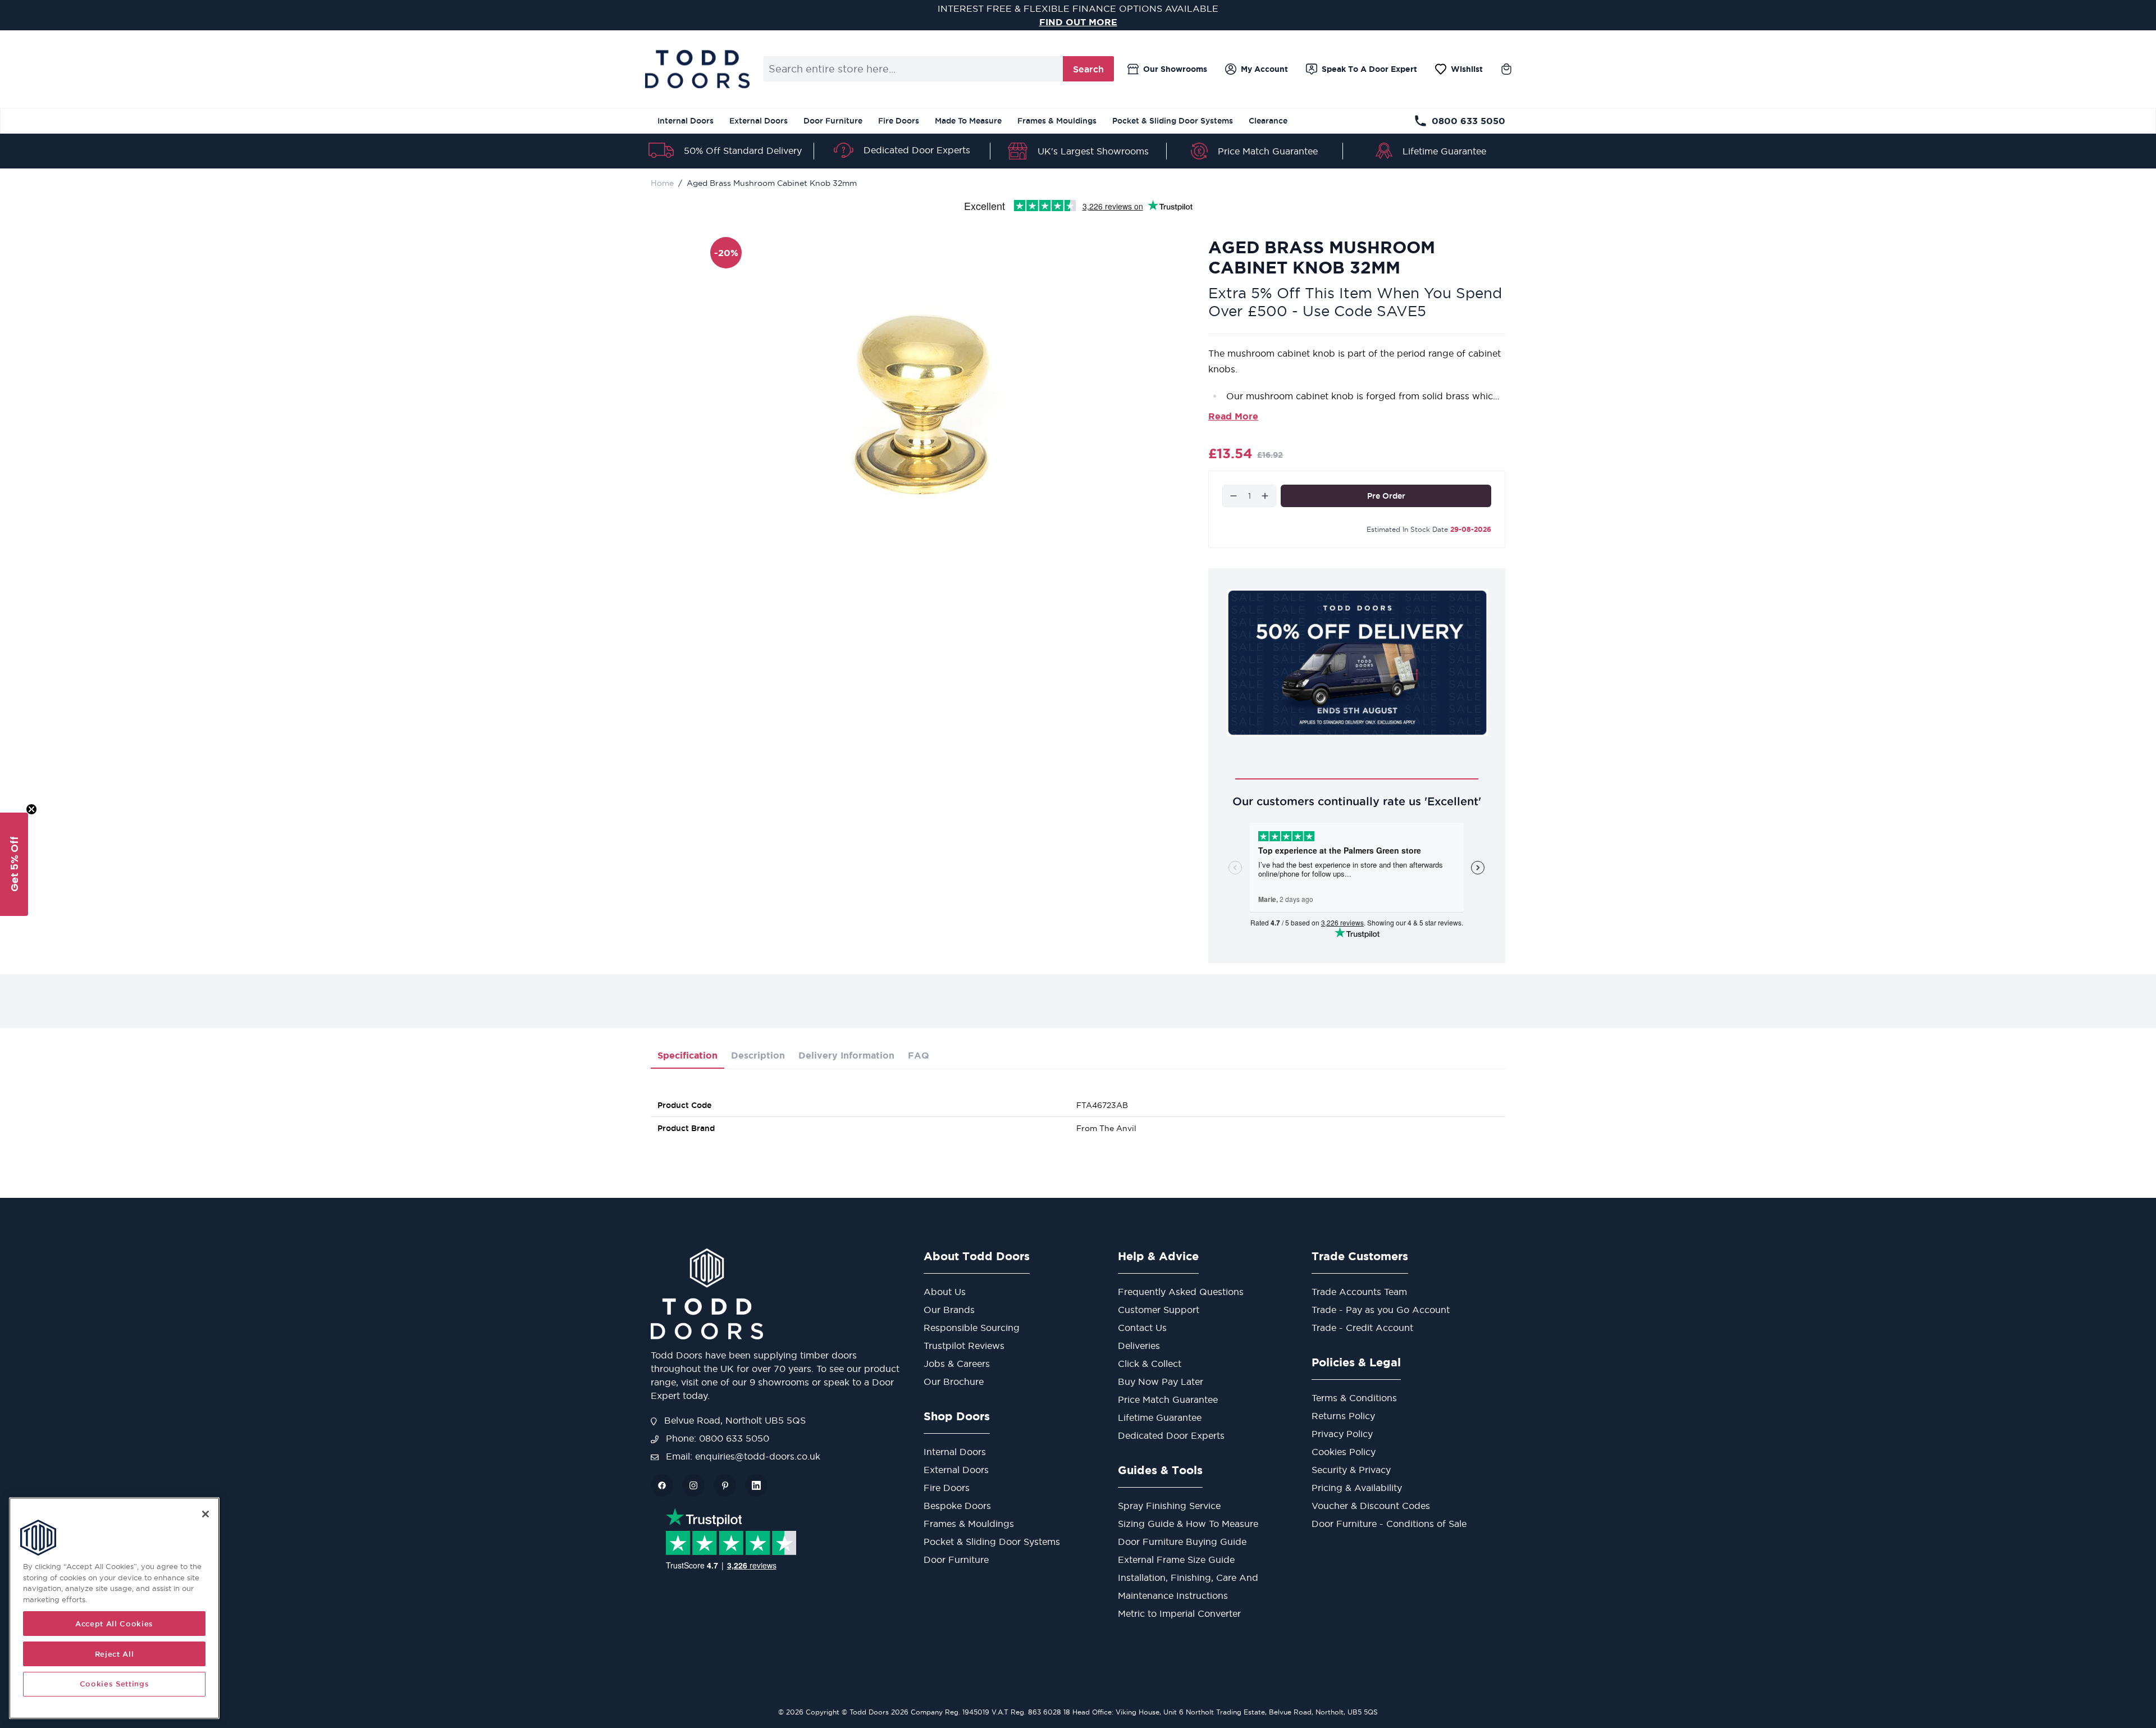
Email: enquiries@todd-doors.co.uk (742, 1456)
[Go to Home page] (697, 69)
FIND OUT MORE (1078, 22)
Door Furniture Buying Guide (1182, 1542)
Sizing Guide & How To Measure (1188, 1524)
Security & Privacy (1351, 1470)
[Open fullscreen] (926, 399)
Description (758, 1055)
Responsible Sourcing (972, 1328)
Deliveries (1139, 1346)
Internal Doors (686, 121)
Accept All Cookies (114, 1624)
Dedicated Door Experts (917, 150)
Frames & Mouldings (1057, 121)
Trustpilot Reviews (964, 1346)
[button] (14, 864)
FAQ (919, 1055)
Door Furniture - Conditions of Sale (1389, 1524)
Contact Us (1142, 1328)
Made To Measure (968, 121)
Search (1088, 69)
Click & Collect (1150, 1364)
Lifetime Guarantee (1444, 151)
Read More (1233, 416)
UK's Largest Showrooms (1093, 151)
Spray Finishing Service (1169, 1506)
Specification (688, 1055)
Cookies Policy (1344, 1452)
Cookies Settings (115, 1684)
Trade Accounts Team (1359, 1292)
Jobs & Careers (957, 1364)
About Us (945, 1292)
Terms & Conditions (1354, 1398)
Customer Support (1159, 1310)
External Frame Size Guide (1176, 1560)
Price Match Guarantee (1268, 151)
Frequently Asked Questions (1181, 1292)
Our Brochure (954, 1382)
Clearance (1268, 121)
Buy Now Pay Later (1161, 1382)
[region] (114, 1608)
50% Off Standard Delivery (743, 151)
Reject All (115, 1654)
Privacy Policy (1342, 1434)
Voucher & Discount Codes (1371, 1506)
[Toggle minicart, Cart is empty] (1506, 69)
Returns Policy (1343, 1416)
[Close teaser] (31, 809)
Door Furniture (833, 121)
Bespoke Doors (957, 1506)
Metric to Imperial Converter (1179, 1613)
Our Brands (949, 1310)
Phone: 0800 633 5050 (716, 1438)
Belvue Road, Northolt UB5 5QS (734, 1420)
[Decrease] (1234, 496)
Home (662, 183)
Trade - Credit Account (1362, 1328)
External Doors (759, 121)
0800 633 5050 (1468, 121)
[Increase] (1265, 496)
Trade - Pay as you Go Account (1381, 1310)
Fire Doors (899, 121)
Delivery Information (846, 1055)
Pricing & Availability (1357, 1488)
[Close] (205, 1514)
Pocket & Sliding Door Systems (1173, 121)
